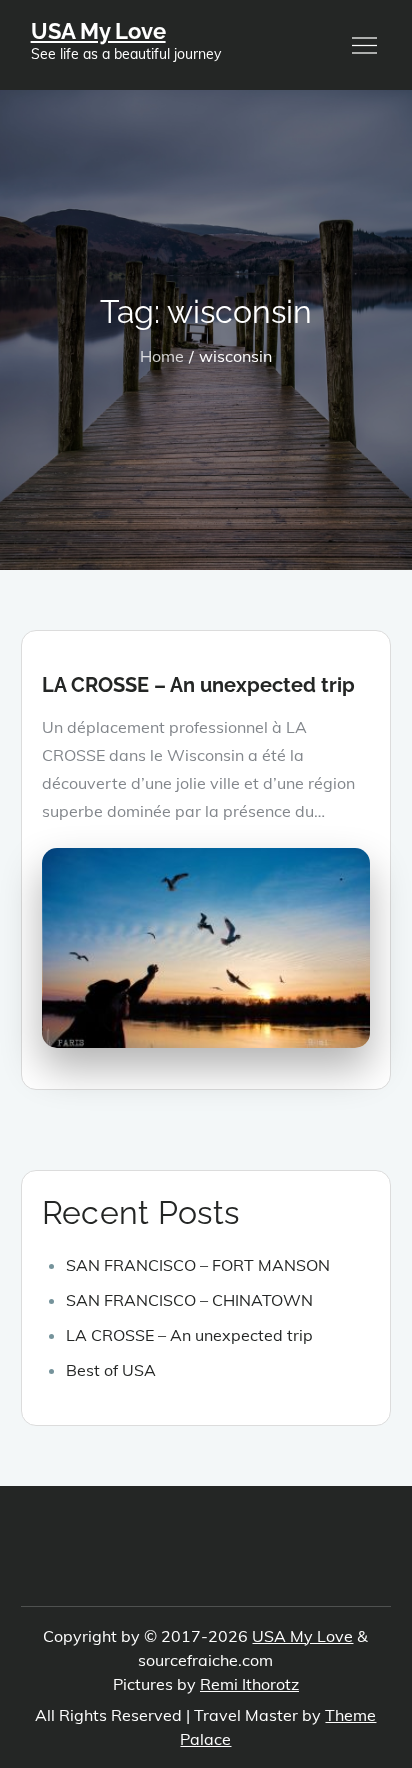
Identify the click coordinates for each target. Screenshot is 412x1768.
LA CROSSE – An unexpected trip (198, 685)
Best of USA (111, 1370)
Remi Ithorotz (249, 1684)
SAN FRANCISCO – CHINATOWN (189, 1300)
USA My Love (98, 31)
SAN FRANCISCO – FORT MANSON (198, 1265)
